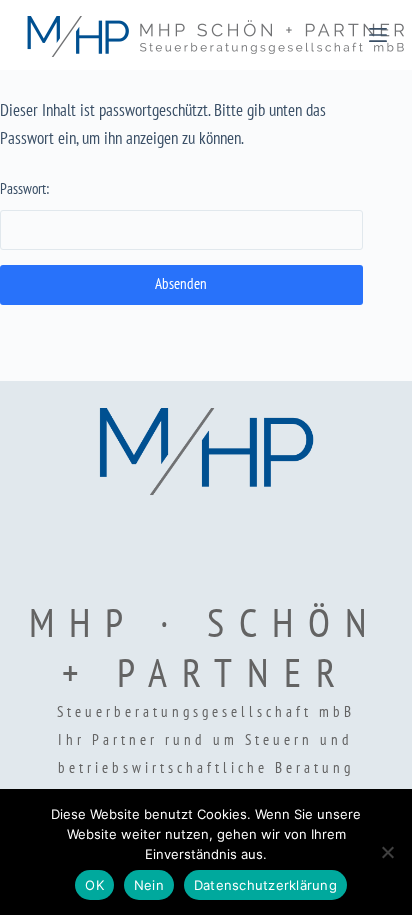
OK (94, 885)
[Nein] (387, 852)
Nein (149, 885)
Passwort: (24, 188)
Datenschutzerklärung (265, 885)
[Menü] (378, 35)
